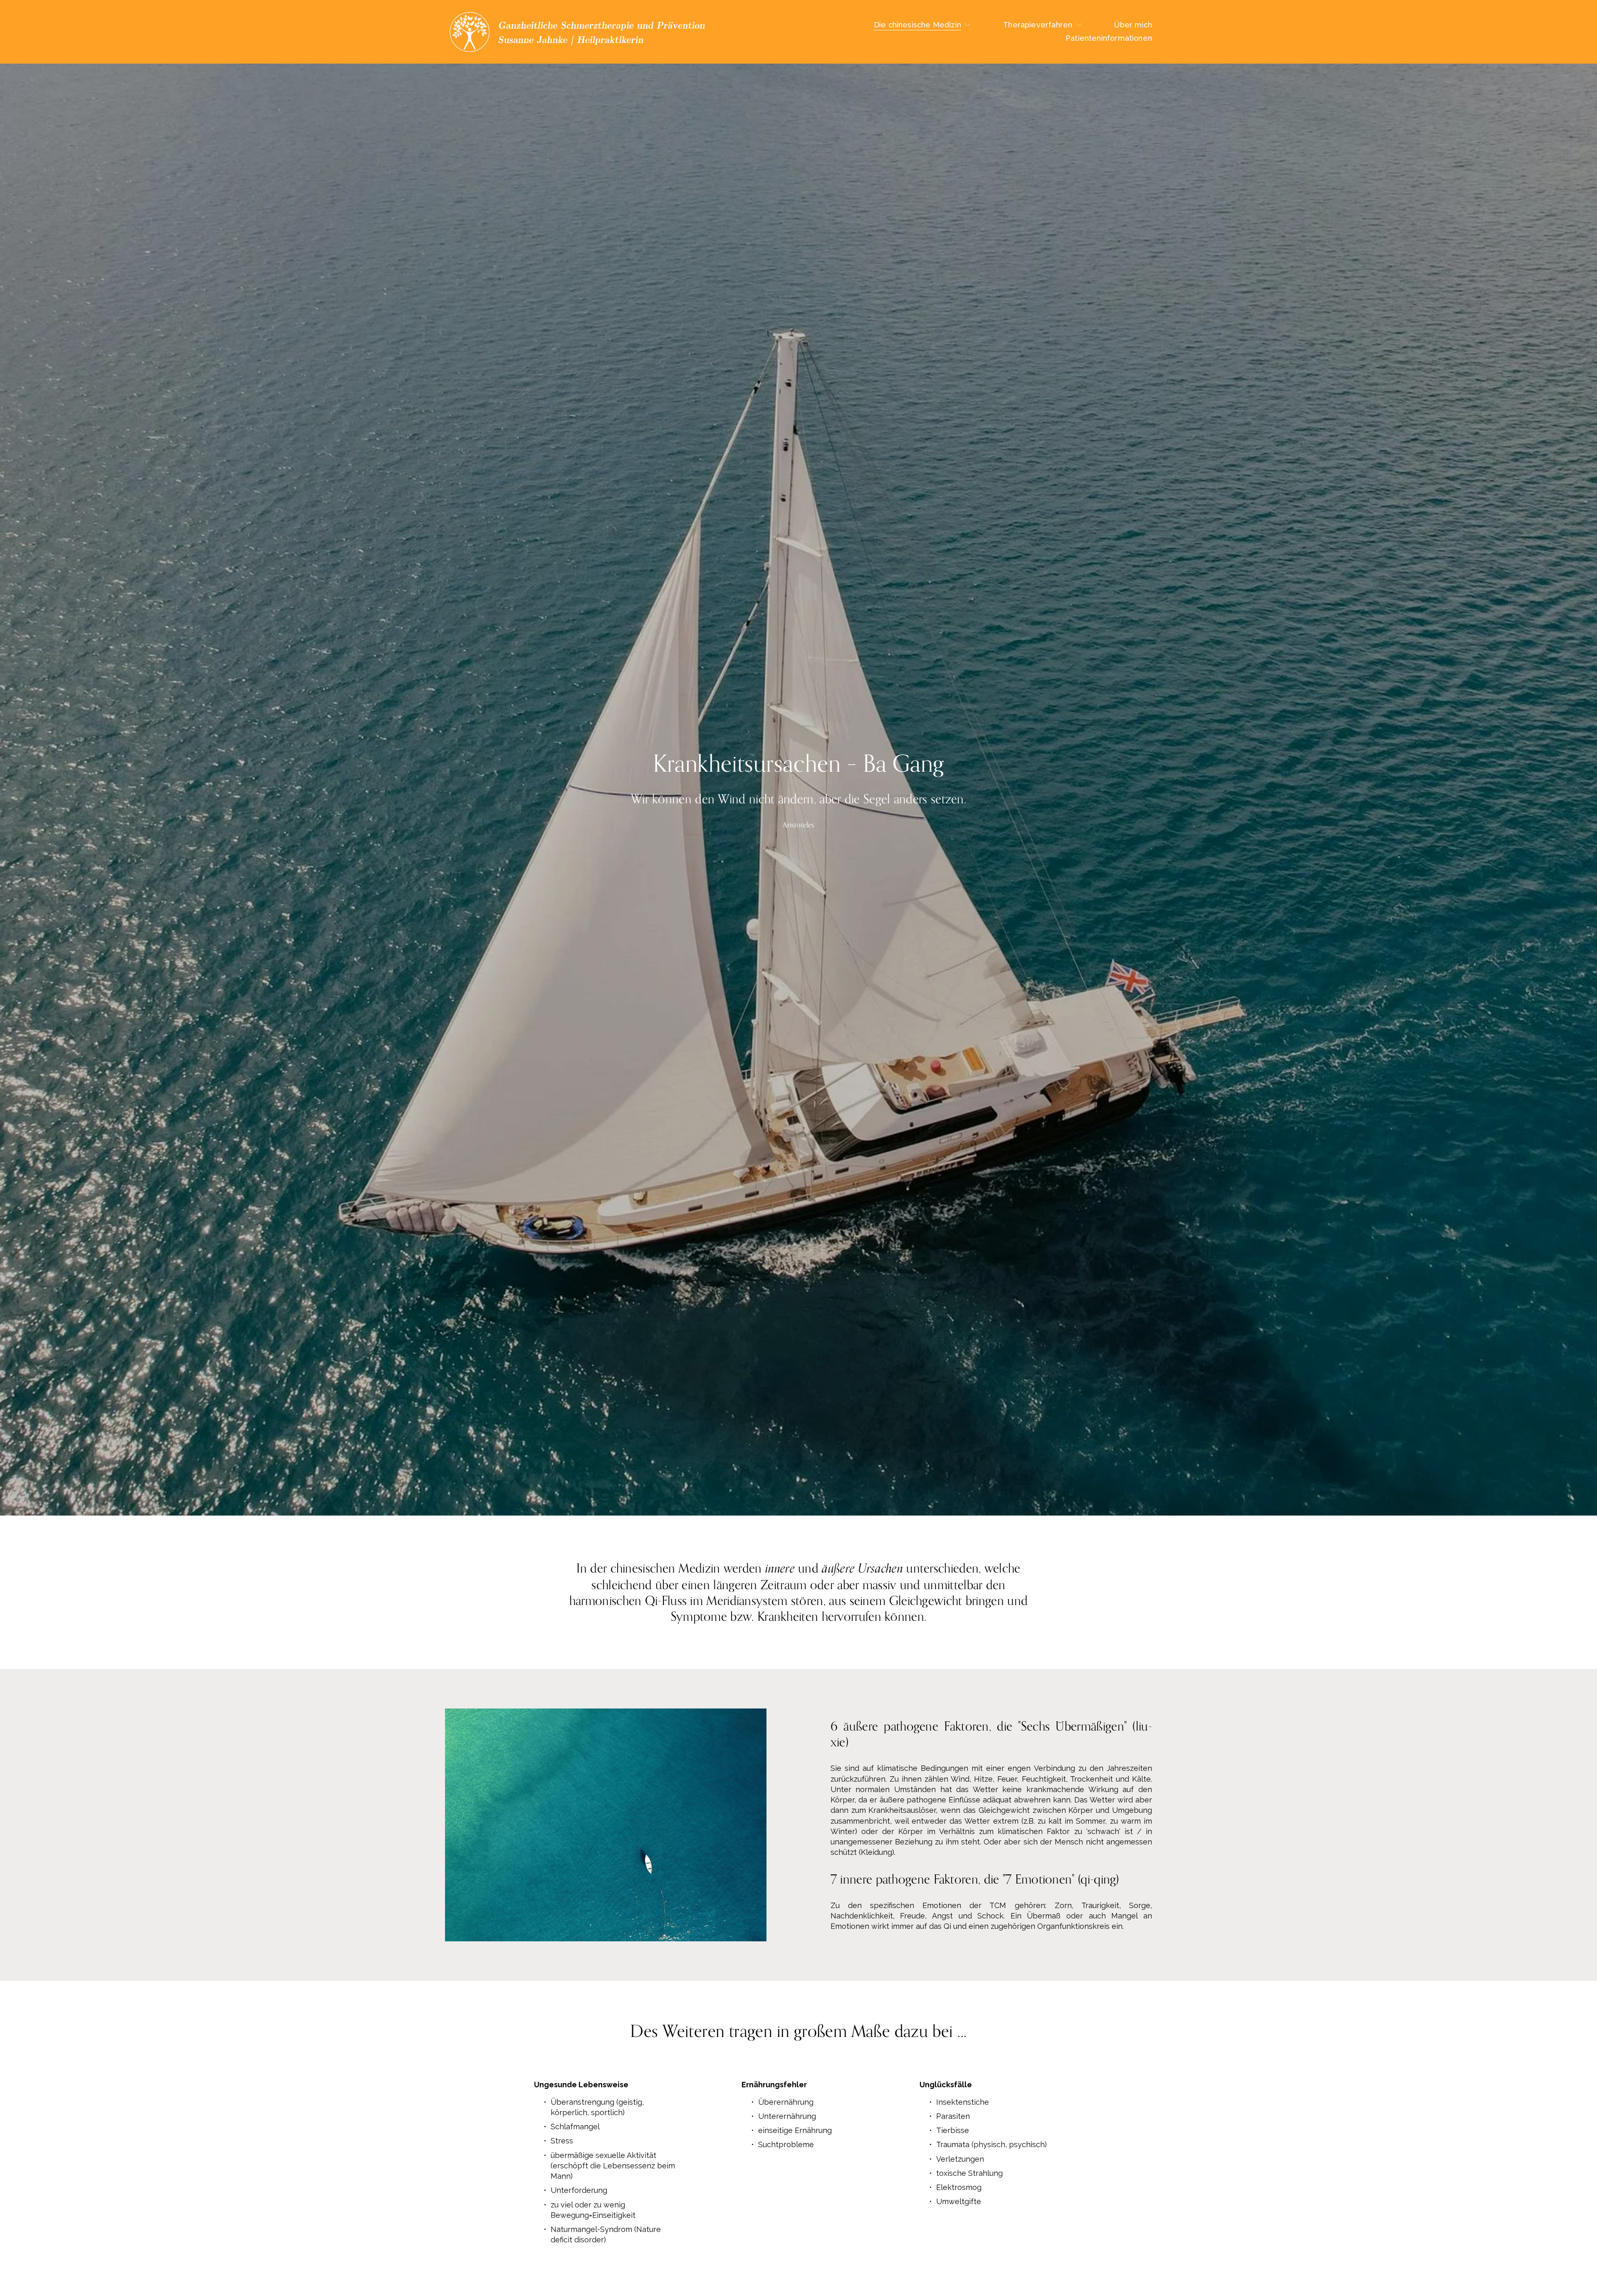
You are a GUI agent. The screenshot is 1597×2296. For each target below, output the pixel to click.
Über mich (1133, 25)
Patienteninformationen (1109, 38)
